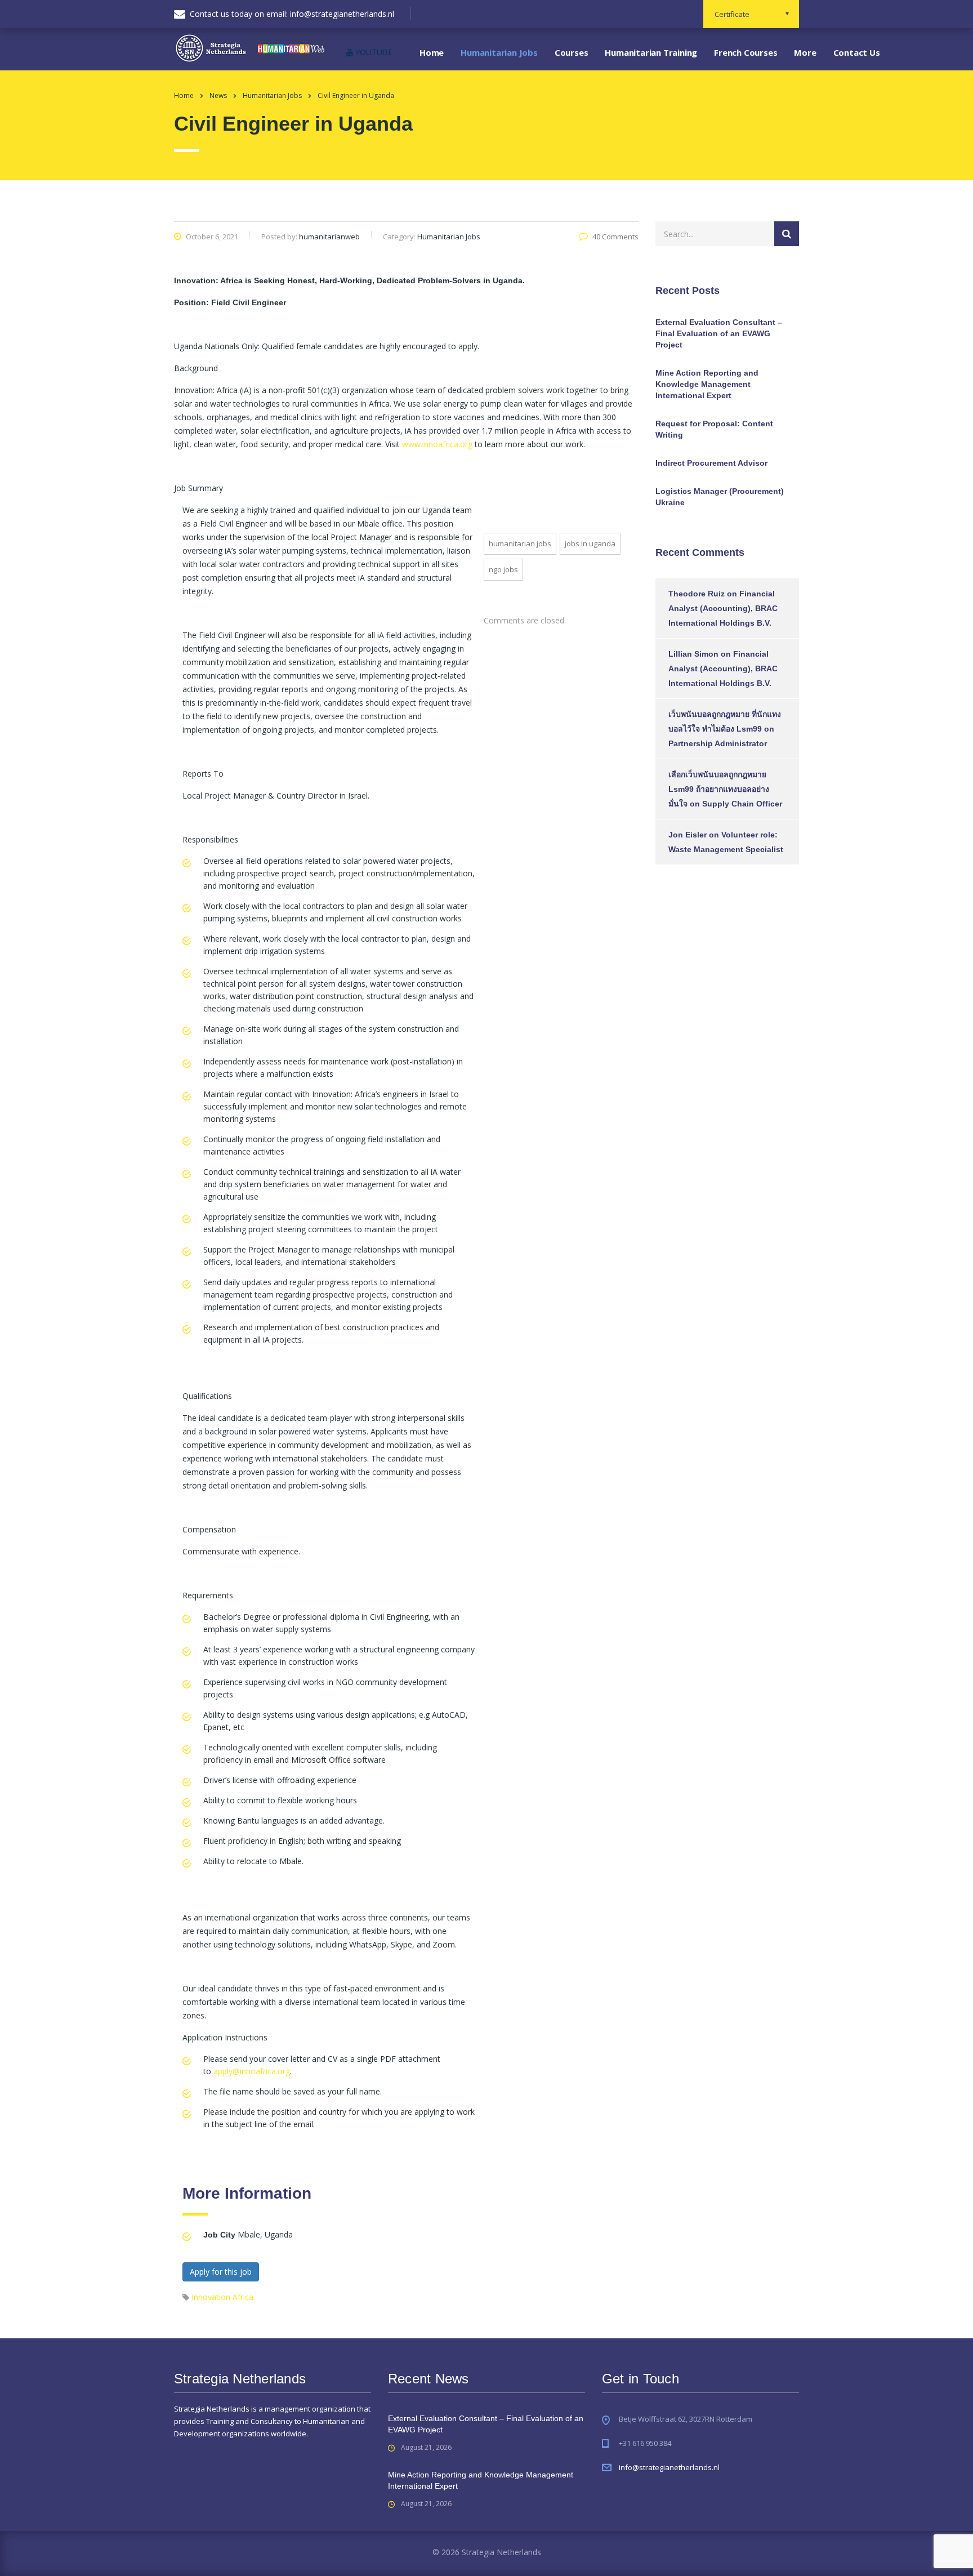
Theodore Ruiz (697, 594)
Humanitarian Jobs (499, 52)
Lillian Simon (693, 654)
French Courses (746, 52)
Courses (572, 52)
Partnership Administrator (718, 743)
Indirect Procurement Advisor (711, 463)
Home (432, 52)
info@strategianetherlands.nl (669, 2467)
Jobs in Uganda (590, 543)
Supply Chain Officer (742, 804)
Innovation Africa (222, 2297)
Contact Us (857, 52)
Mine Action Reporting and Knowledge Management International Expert (707, 384)
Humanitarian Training (651, 52)
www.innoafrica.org (437, 444)
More (805, 52)
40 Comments (615, 237)
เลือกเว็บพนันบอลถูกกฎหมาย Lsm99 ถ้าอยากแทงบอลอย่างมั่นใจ (719, 789)
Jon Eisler (688, 835)
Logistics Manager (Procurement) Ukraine (720, 497)
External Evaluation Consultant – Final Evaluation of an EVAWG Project (719, 333)
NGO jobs (503, 569)
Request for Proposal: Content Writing (714, 429)
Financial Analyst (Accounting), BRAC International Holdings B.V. (723, 608)
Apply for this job (221, 2272)
